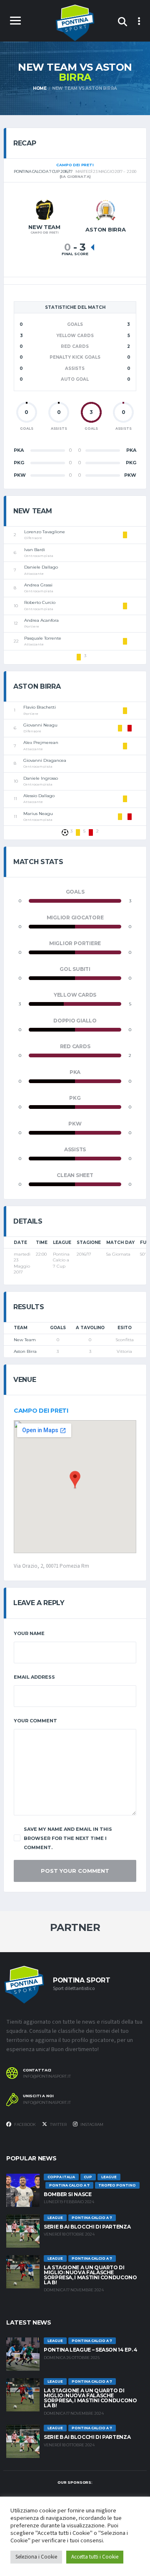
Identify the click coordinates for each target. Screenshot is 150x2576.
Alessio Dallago (39, 796)
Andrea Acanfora (41, 620)
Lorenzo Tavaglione (45, 532)
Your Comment (35, 1721)
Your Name (29, 1633)
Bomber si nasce (68, 2194)
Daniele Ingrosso (41, 778)
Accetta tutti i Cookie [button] (95, 2557)
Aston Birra (25, 1351)
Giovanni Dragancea (45, 760)
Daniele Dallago (41, 567)
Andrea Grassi (38, 585)
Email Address (34, 1677)
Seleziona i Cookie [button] (36, 2557)
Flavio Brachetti (40, 707)
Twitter (58, 2124)
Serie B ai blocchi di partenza (87, 2227)
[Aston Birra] (106, 210)
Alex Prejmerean (41, 743)
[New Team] (45, 209)
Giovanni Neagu (40, 725)
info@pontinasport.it (47, 2076)
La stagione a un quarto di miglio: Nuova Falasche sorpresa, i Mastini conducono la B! (90, 2275)
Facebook (25, 2124)
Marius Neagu (38, 814)
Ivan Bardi (35, 550)
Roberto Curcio (40, 602)
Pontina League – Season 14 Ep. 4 (90, 2350)
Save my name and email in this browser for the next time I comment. (68, 1838)
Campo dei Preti (41, 1411)
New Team (25, 1340)
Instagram (91, 2124)
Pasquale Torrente (43, 638)
